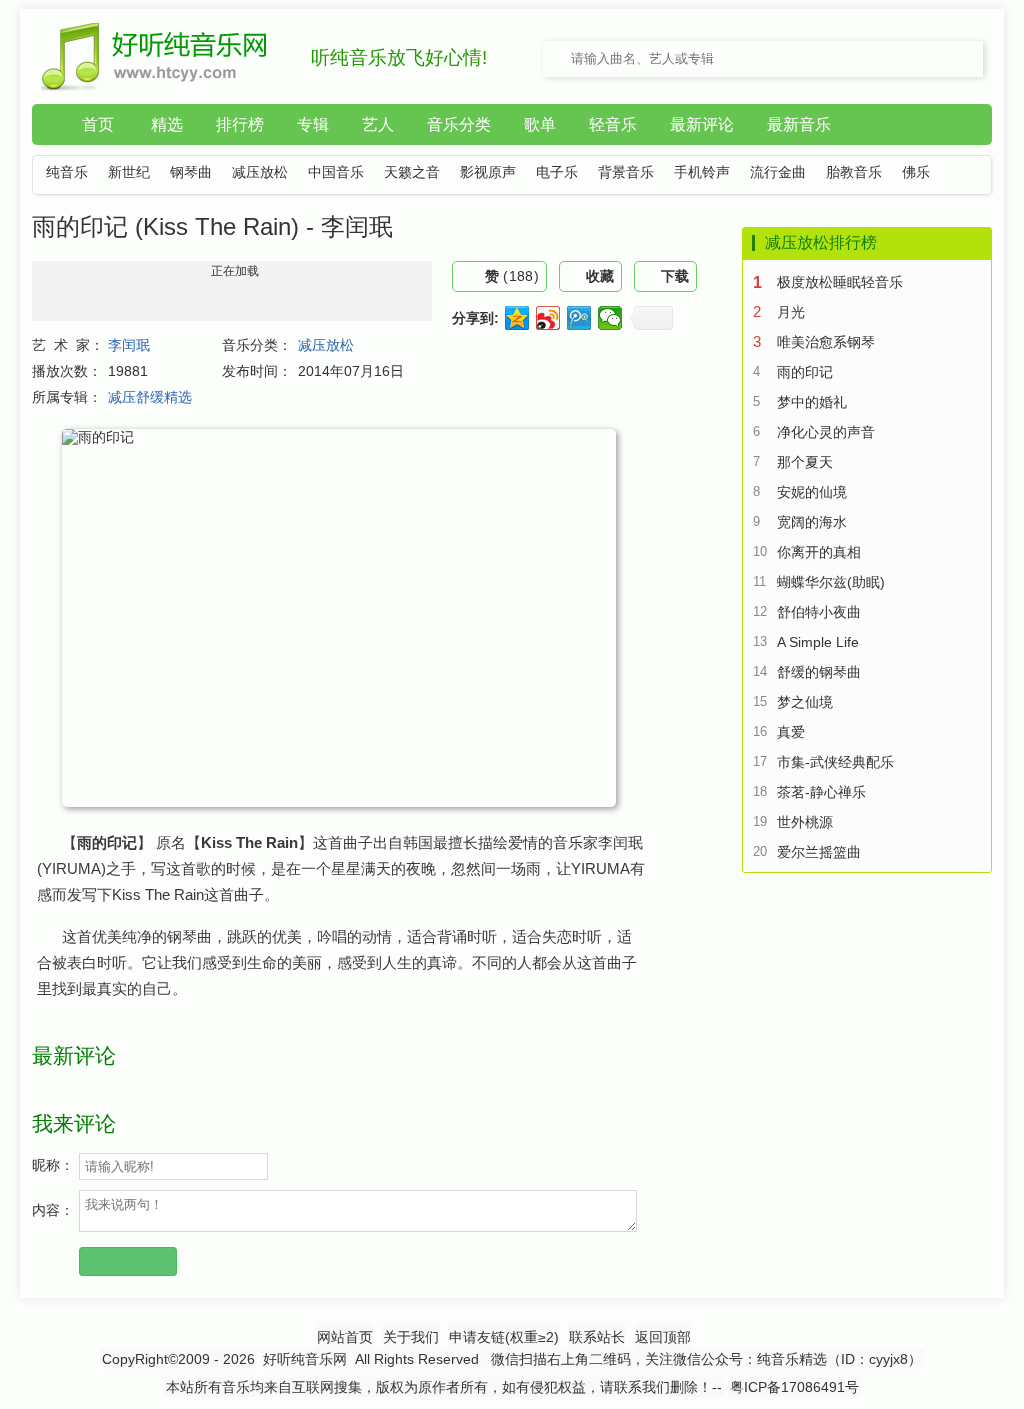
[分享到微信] (610, 318)
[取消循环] (44, 348)
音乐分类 (459, 124)
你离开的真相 (819, 552)
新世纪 (129, 172)
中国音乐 (336, 172)
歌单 (540, 124)
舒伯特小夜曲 (819, 612)
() (512, 276)
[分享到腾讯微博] (579, 318)
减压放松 (260, 172)
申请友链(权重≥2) (504, 1337)
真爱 (791, 732)
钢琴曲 (191, 172)
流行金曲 (778, 172)
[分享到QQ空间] (517, 318)
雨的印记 (805, 372)
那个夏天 (805, 462)
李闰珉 (129, 345)
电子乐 (557, 172)
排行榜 (240, 124)
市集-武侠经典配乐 (835, 762)
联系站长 (597, 1337)
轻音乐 (613, 124)
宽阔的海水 (812, 522)
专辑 (313, 124)
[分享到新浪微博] (548, 318)
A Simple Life (818, 642)
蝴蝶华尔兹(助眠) (831, 582)
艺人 (378, 124)
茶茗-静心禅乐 (821, 792)
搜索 (936, 59)
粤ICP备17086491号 (794, 1387)
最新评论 (702, 124)
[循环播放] (44, 330)
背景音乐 (626, 172)
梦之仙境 (805, 702)
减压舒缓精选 (150, 397)
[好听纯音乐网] (155, 87)
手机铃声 (702, 172)
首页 (98, 124)
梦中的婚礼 (812, 402)
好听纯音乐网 (305, 1359)
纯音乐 (67, 172)
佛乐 (916, 172)
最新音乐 (799, 124)
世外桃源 (805, 822)
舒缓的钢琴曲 (819, 672)
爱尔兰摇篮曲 (819, 852)
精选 (167, 124)
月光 (791, 312)
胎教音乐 (854, 172)
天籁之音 (412, 172)
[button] (52, 287)
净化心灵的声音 (826, 432)
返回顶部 (663, 1337)
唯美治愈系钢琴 (826, 342)
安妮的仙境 (812, 492)
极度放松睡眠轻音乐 (840, 282)
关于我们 (411, 1337)
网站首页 (345, 1337)
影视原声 (488, 172)
